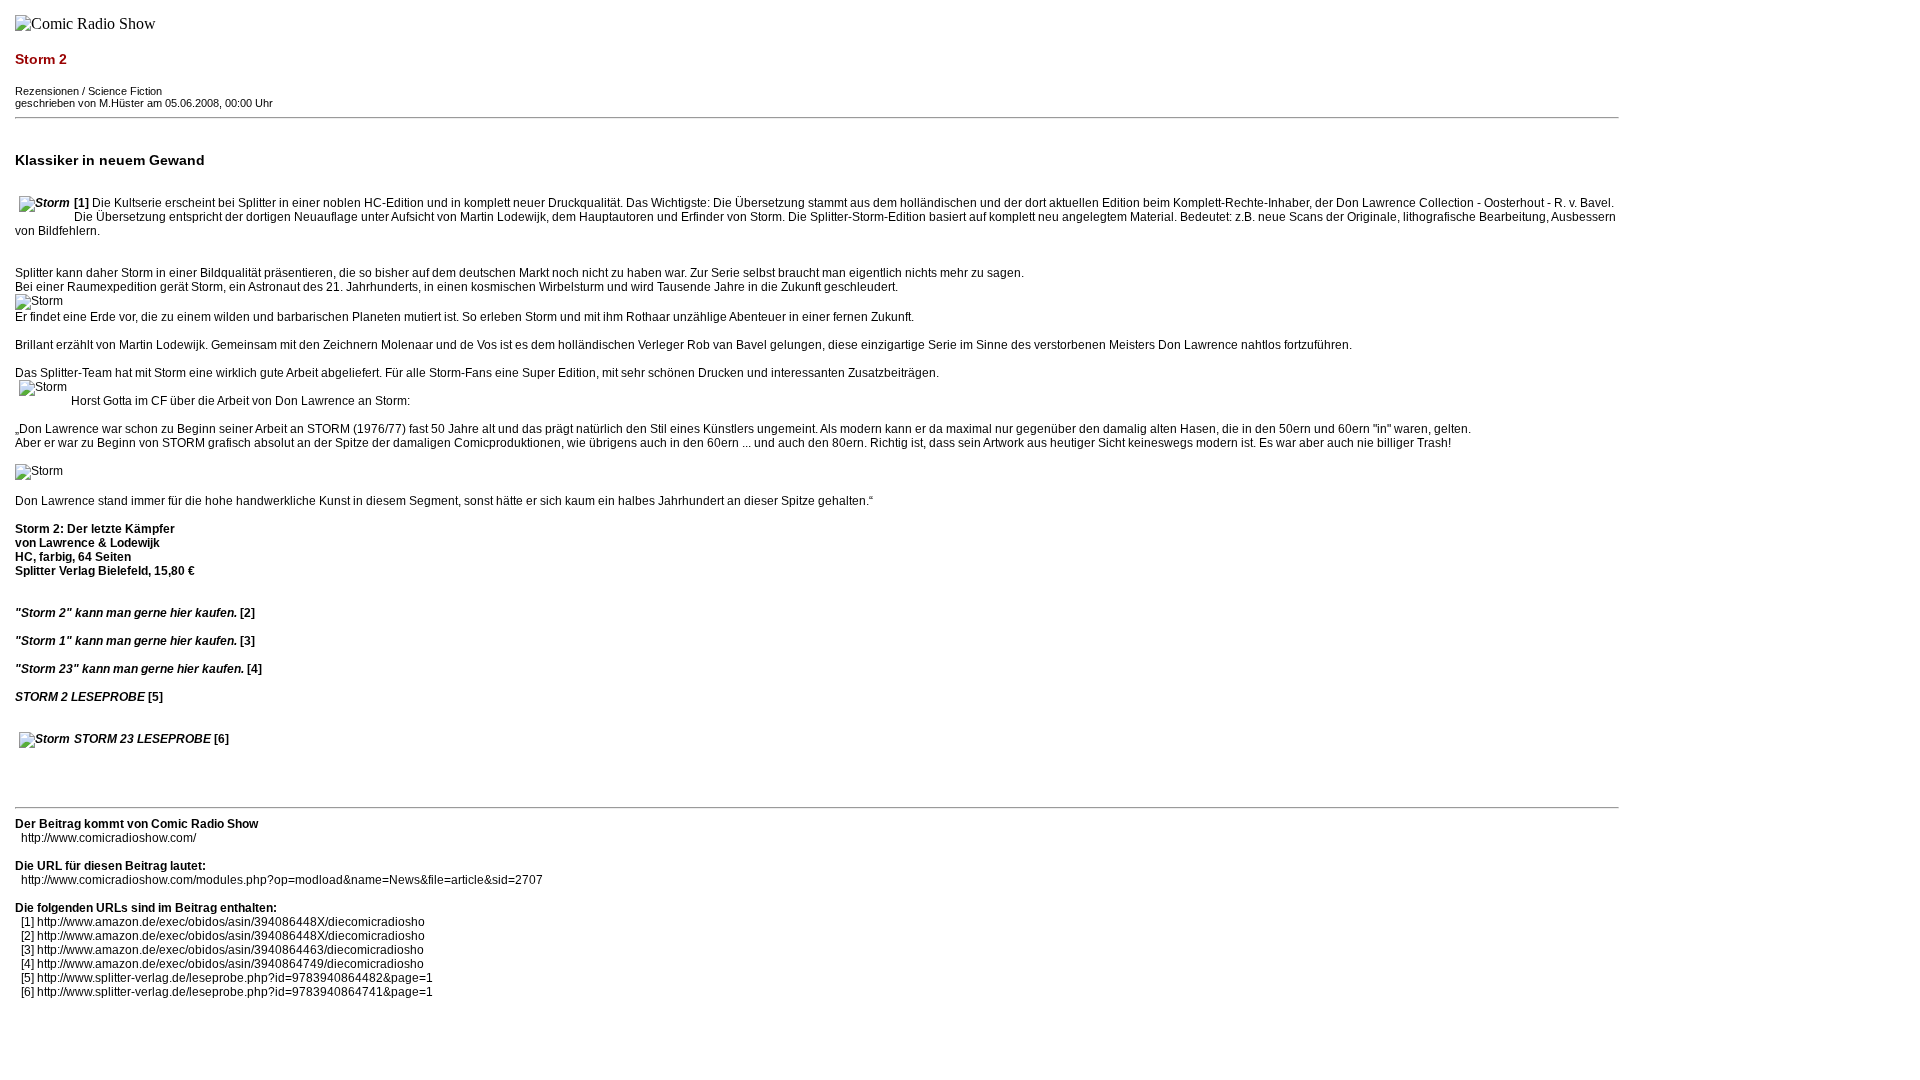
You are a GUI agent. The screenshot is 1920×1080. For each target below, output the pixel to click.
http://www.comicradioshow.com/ (108, 838)
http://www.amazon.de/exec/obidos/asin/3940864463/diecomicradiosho (230, 950)
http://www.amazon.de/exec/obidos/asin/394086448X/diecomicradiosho (231, 922)
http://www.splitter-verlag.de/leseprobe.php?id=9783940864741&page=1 (235, 992)
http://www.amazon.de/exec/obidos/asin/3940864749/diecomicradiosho (230, 964)
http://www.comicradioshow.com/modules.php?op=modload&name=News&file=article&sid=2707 (282, 880)
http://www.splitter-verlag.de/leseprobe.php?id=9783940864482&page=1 (235, 978)
